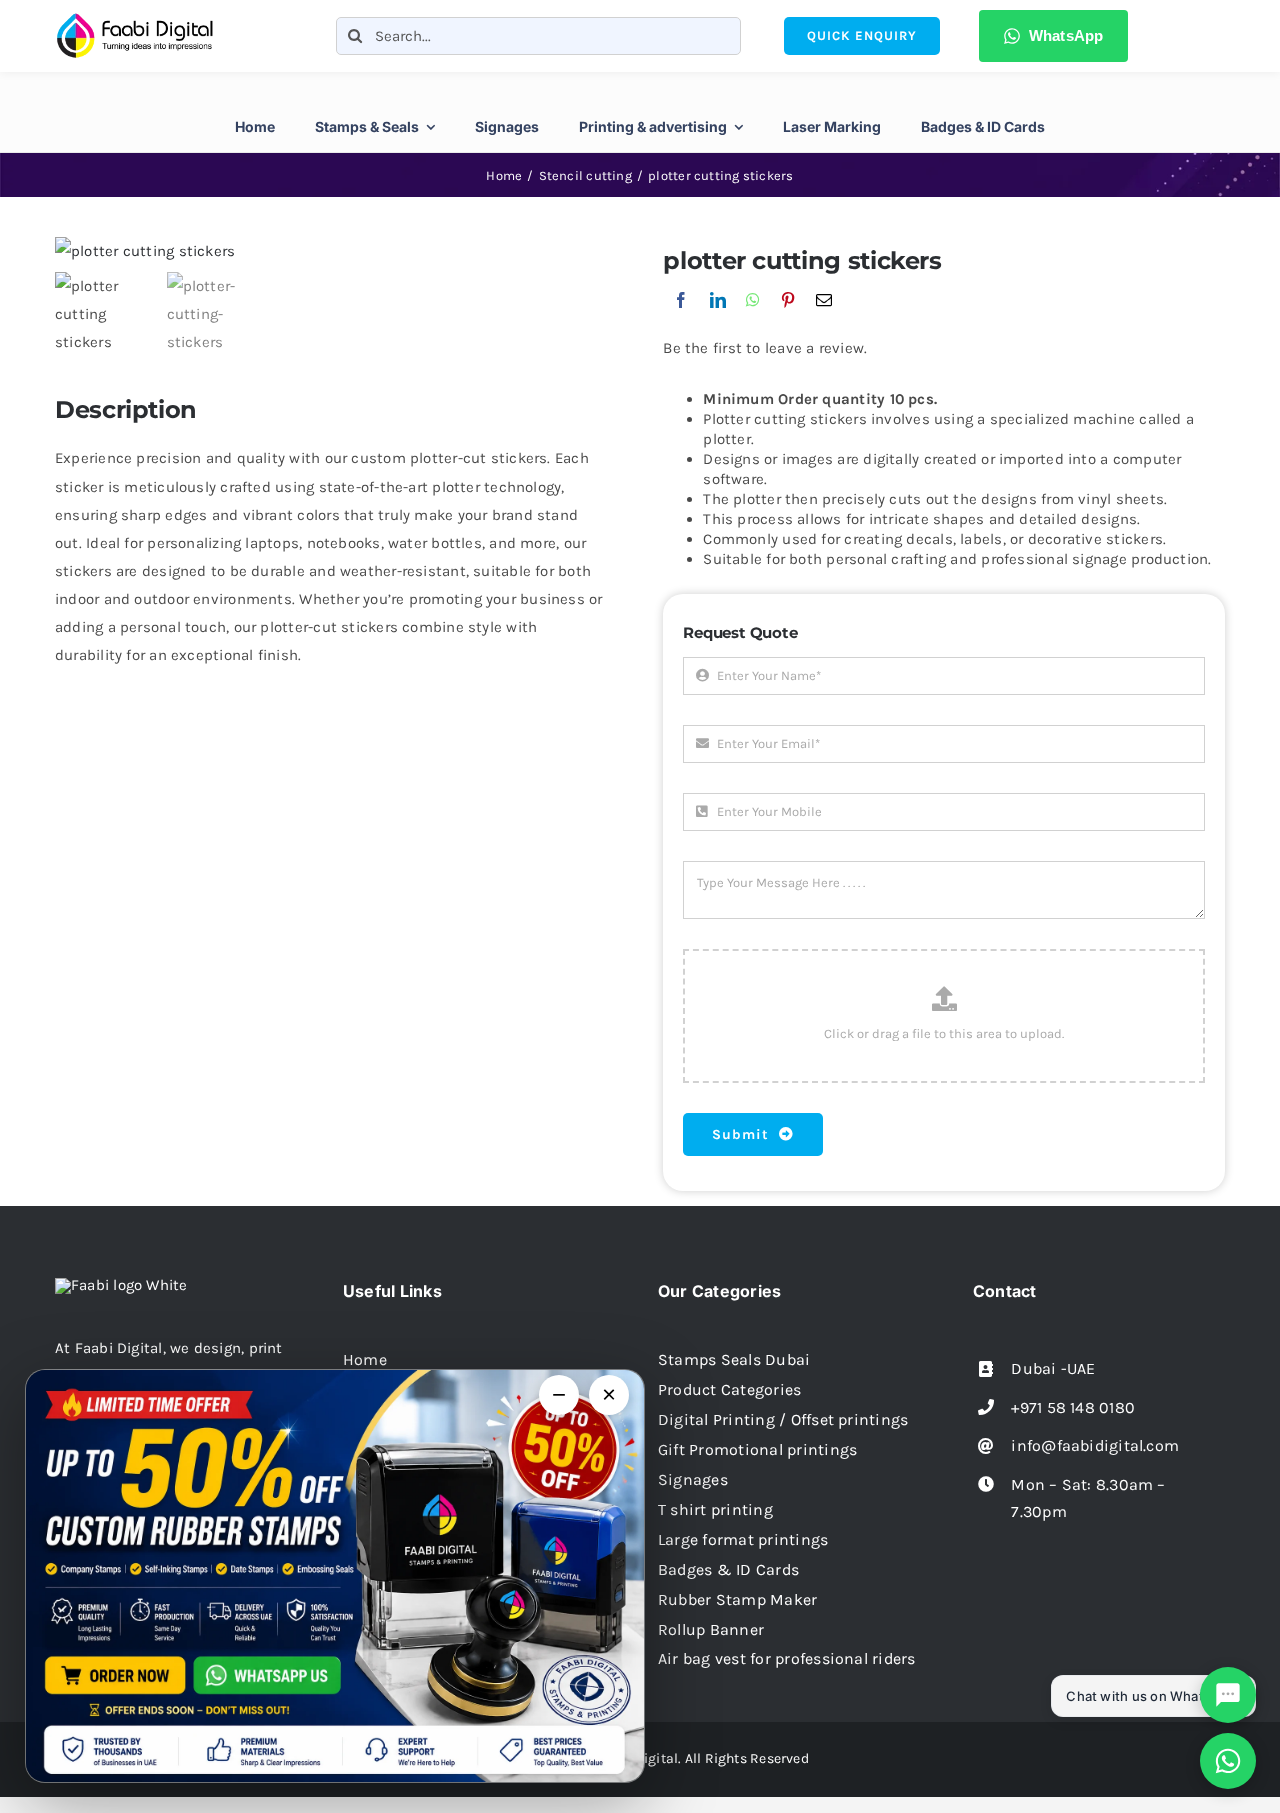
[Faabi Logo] (135, 19)
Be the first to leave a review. (765, 348)
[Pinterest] (788, 321)
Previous (70, 251)
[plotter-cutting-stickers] (330, 251)
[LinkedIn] (718, 321)
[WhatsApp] (753, 321)
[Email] (824, 321)
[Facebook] (681, 321)
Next (591, 251)
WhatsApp (1066, 35)
